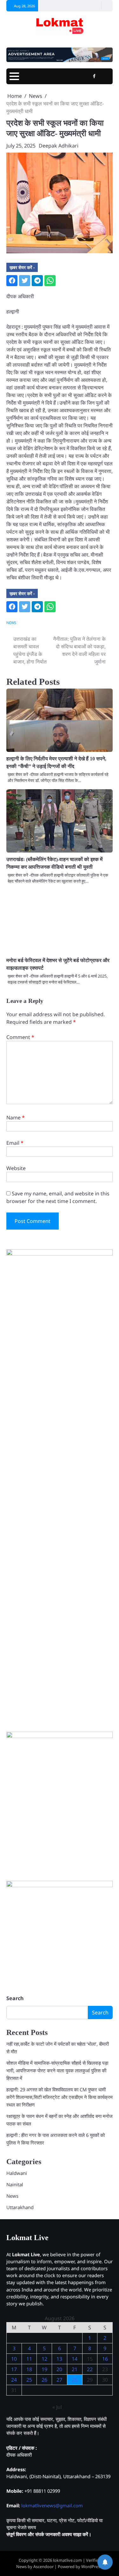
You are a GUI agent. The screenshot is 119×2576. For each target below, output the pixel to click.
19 (44, 2369)
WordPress (92, 2567)
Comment (20, 1037)
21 (75, 2369)
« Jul (57, 2407)
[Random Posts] (96, 6)
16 (105, 2359)
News (11, 623)
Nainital (15, 2184)
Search (15, 1998)
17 (14, 2369)
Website (16, 1168)
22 (90, 2369)
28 (75, 2380)
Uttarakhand (20, 2207)
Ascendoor (43, 2567)
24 (14, 2380)
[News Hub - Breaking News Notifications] (105, 2562)
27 (59, 2380)
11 (29, 2359)
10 (14, 2359)
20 (59, 2369)
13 (59, 2359)
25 (29, 2380)
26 (44, 2380)
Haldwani (17, 2173)
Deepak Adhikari (59, 146)
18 (29, 2369)
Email (15, 1143)
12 (44, 2359)
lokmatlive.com (67, 2560)
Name (16, 1118)
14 (75, 2359)
